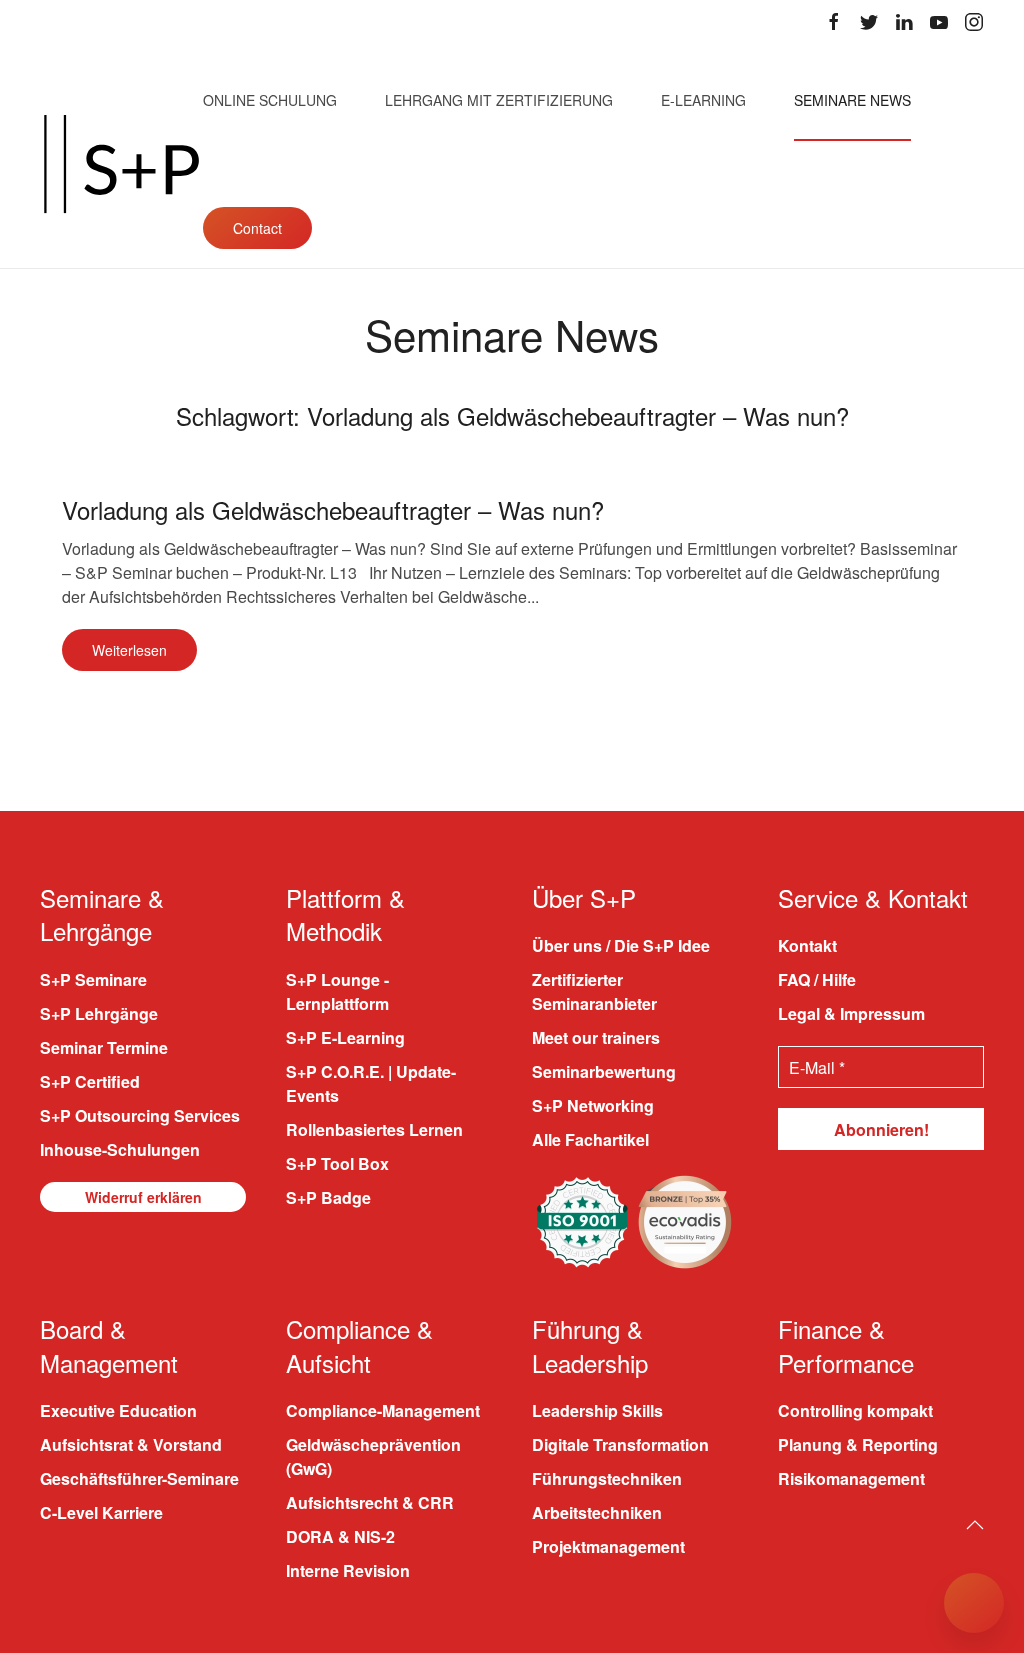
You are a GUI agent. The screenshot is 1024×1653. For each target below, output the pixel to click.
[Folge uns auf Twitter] (869, 22)
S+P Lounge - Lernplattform (337, 991)
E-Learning (703, 100)
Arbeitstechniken (597, 1512)
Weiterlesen (129, 650)
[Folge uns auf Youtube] (939, 22)
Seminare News (852, 100)
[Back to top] (975, 1525)
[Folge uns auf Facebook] (834, 22)
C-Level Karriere (101, 1512)
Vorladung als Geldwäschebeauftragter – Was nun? (333, 509)
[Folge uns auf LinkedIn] (904, 22)
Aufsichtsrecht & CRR (370, 1502)
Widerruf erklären (143, 1197)
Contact (257, 228)
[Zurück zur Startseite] (121, 164)
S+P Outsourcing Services (140, 1115)
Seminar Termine (104, 1047)
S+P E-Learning (345, 1037)
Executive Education (118, 1410)
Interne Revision (348, 1570)
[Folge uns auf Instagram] (974, 22)
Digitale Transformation (620, 1444)
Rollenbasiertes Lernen (374, 1129)
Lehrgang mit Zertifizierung (499, 100)
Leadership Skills (597, 1410)
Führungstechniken (607, 1478)
